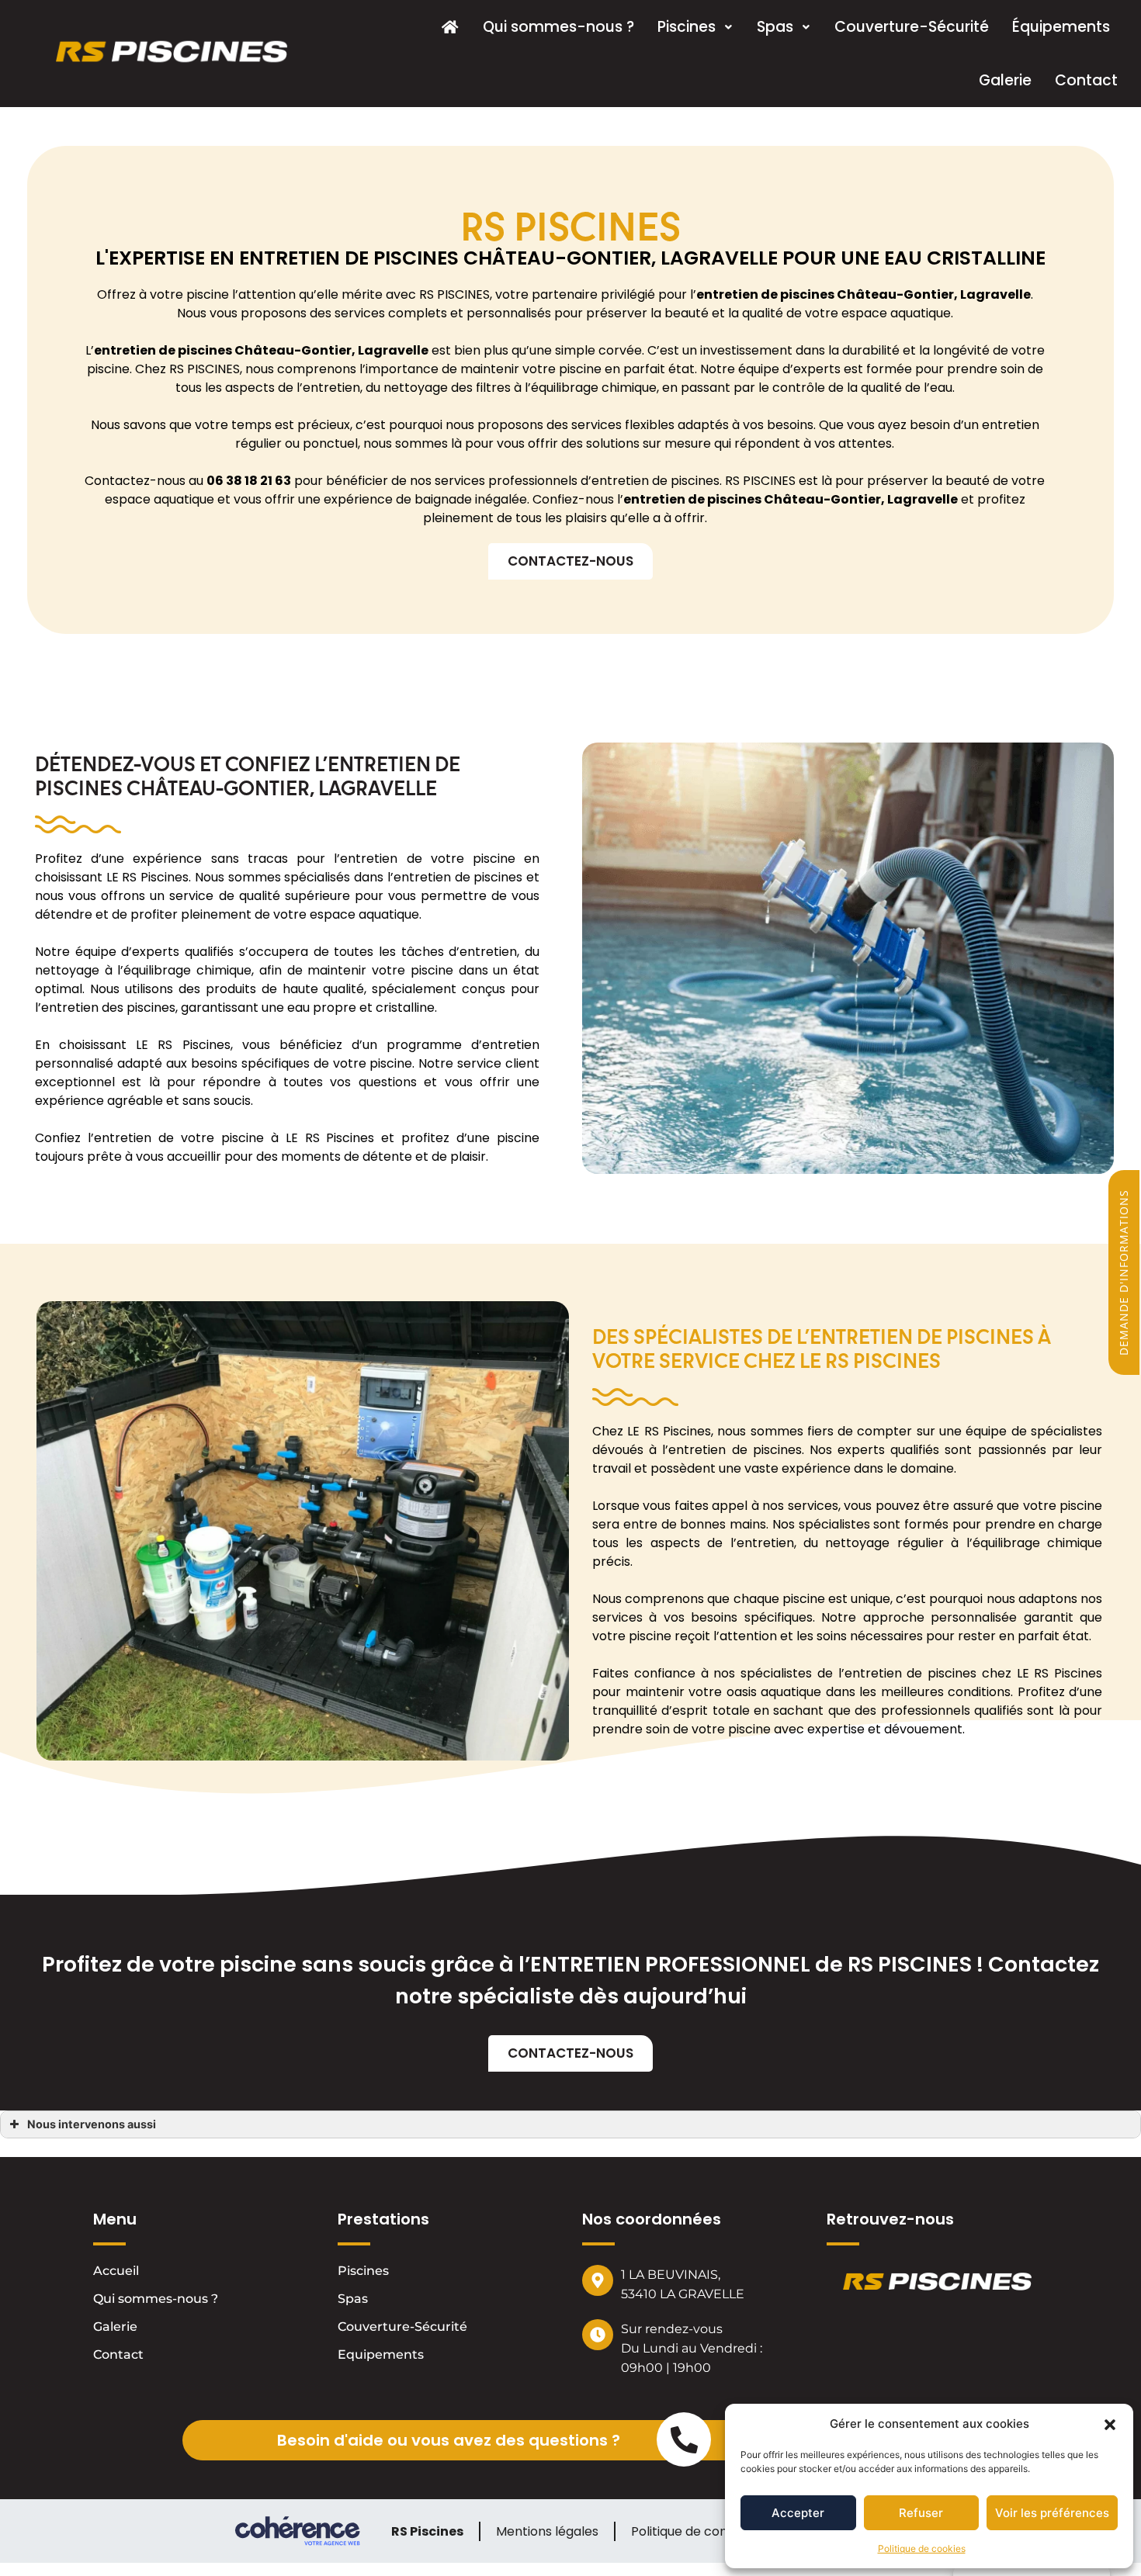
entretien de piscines (163, 350)
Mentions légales (547, 2531)
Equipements (381, 2354)
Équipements (1061, 27)
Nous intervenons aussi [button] (92, 2124)
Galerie (1005, 80)
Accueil (116, 2271)
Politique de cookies (922, 2548)
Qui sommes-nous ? (558, 27)
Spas (775, 27)
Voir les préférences (1052, 2513)
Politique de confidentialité (711, 2531)
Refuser (921, 2513)
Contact (1086, 80)
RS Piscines (427, 2531)
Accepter (798, 2513)
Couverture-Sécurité (912, 27)
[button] (1110, 2424)
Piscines (687, 27)
